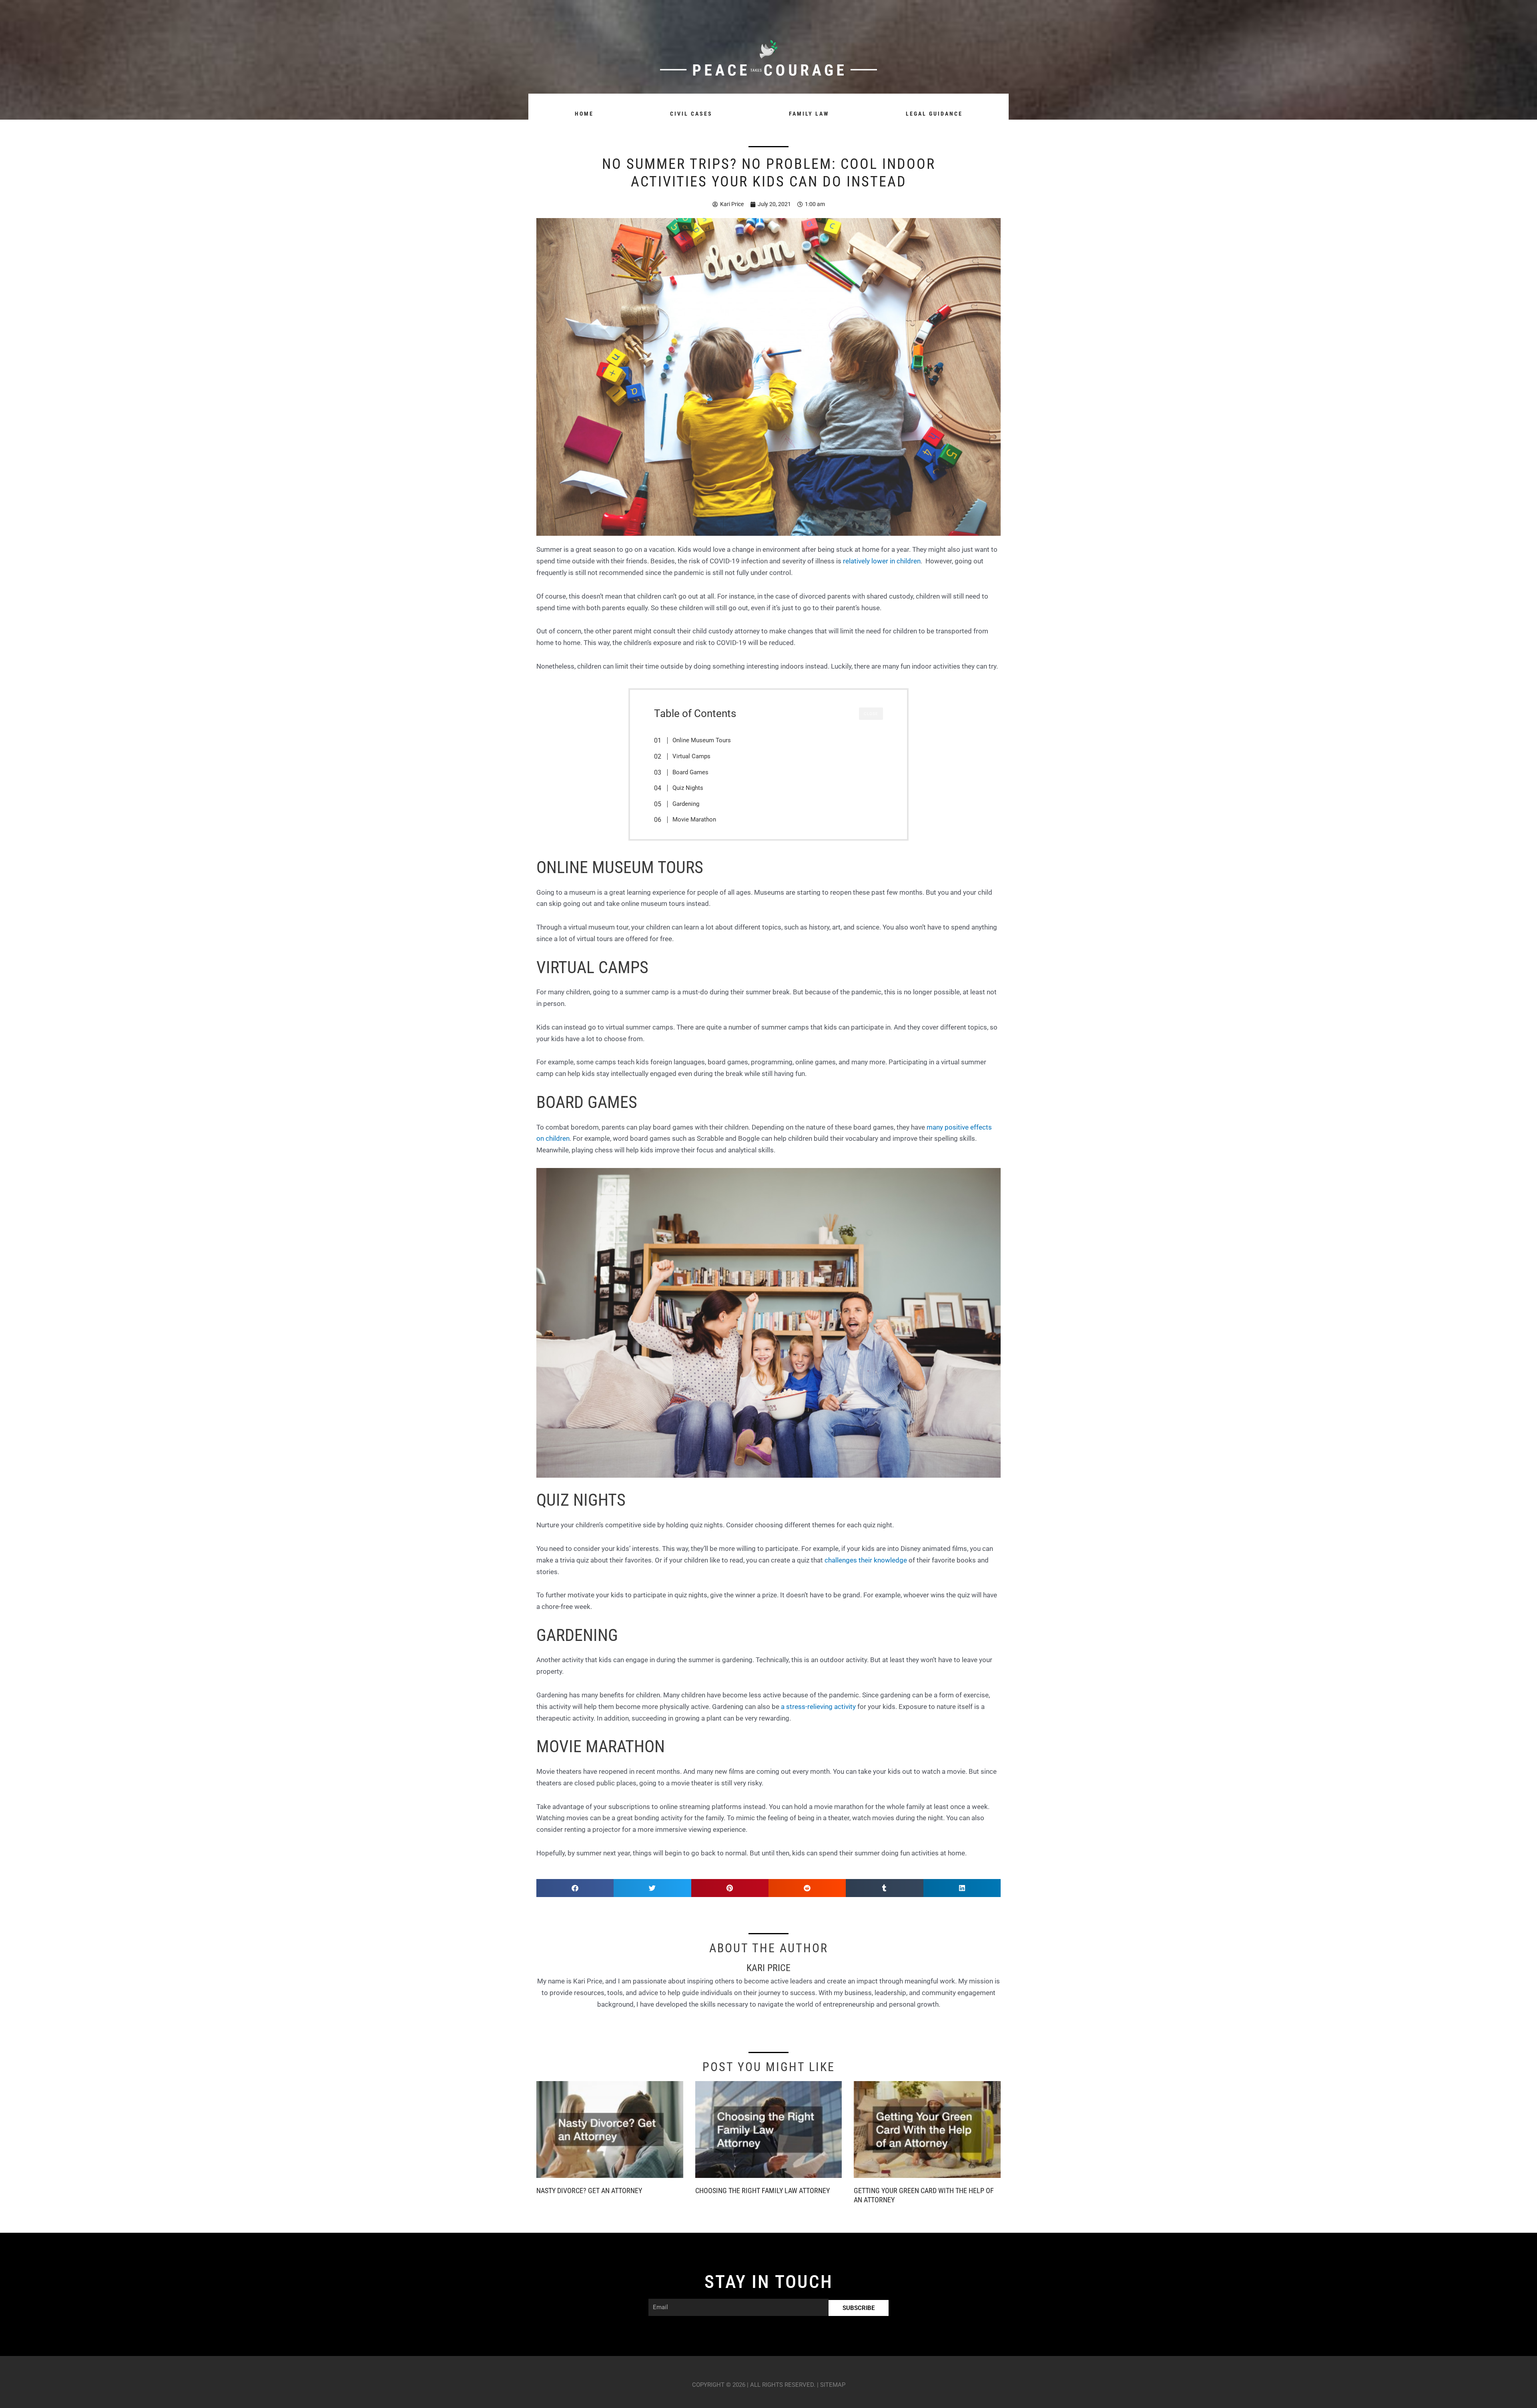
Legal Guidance (934, 114)
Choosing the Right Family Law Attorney (762, 2191)
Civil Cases (691, 114)
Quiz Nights (688, 788)
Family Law (809, 114)
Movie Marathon (694, 819)
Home (584, 114)
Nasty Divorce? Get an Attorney (589, 2191)
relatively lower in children (882, 561)
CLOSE (871, 714)
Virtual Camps (691, 756)
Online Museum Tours (702, 740)
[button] (575, 1888)
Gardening (686, 804)
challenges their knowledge (866, 1560)
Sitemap (833, 2385)
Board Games (690, 772)
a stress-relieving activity (818, 1707)
